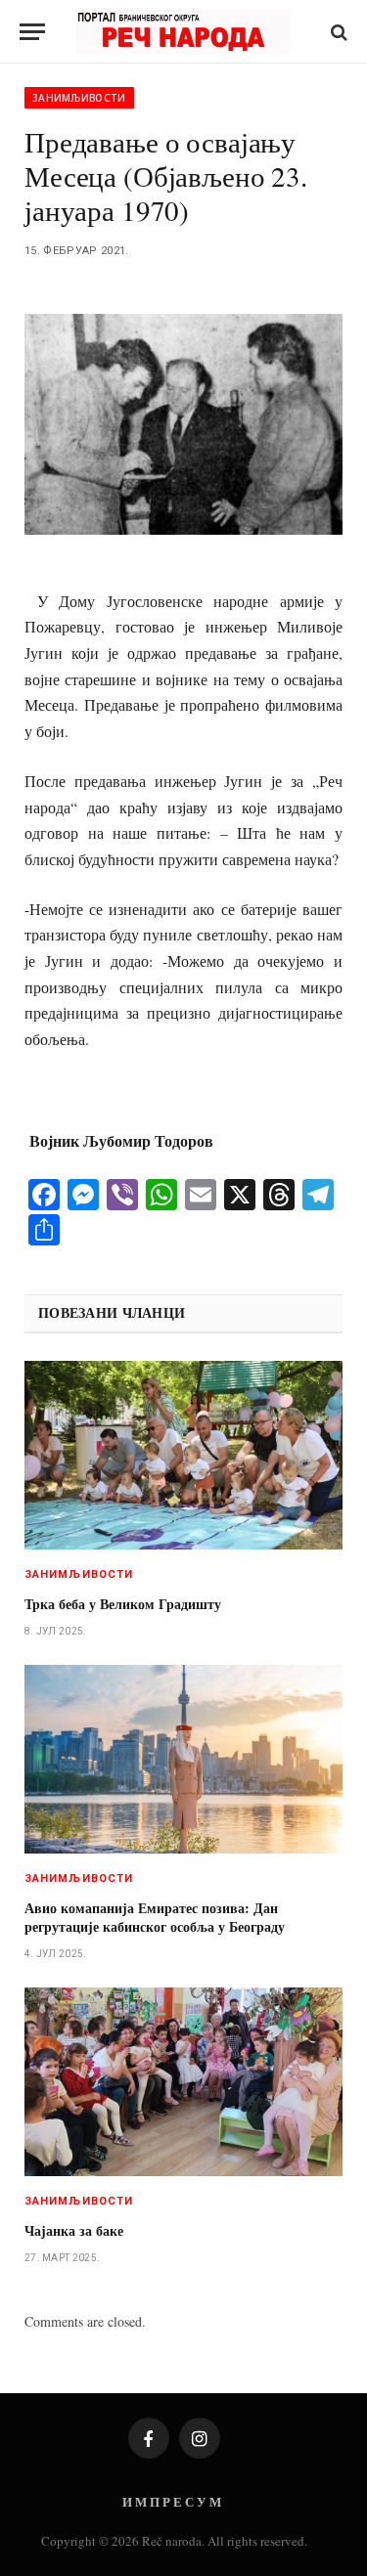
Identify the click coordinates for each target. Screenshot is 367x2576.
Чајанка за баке (74, 2230)
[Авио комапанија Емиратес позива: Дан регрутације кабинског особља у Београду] (183, 1759)
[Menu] (32, 32)
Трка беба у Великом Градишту (123, 1604)
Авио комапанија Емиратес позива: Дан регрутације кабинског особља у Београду (155, 1917)
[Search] (337, 32)
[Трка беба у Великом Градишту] (183, 1455)
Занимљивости (79, 98)
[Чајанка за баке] (183, 2082)
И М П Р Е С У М (172, 2501)
